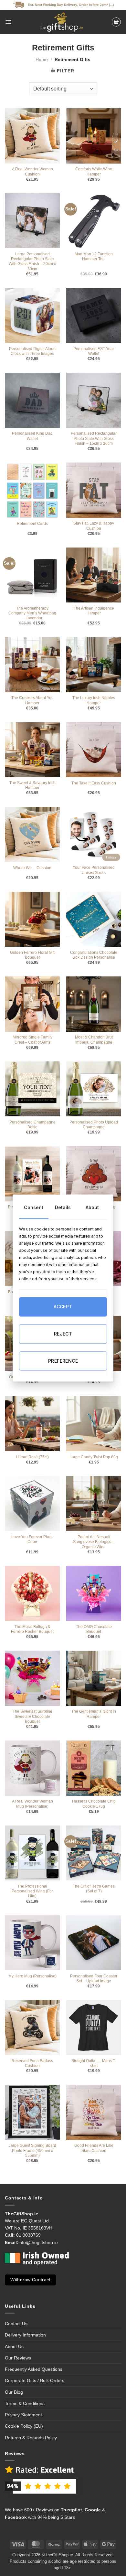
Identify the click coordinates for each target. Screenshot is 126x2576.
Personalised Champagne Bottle (32, 1125)
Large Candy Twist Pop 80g (94, 1457)
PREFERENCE (63, 1361)
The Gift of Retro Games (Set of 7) (94, 1889)
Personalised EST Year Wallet (94, 351)
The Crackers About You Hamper (32, 700)
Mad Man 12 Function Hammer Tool (94, 256)
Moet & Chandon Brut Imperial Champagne (94, 1040)
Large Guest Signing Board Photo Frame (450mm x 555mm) (32, 2150)
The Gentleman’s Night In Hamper (94, 1714)
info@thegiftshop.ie (38, 2242)
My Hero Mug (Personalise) (32, 1976)
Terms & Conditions (25, 2403)
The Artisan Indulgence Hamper (94, 611)
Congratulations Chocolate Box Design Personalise (94, 955)
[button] (8, 22)
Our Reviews (18, 2358)
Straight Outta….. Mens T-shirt (94, 2063)
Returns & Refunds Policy (31, 2438)
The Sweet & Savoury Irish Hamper (32, 785)
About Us (14, 2347)
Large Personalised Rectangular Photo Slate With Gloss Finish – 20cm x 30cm (32, 261)
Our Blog (14, 2392)
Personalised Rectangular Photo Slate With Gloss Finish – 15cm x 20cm (94, 438)
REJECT (63, 1334)
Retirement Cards (32, 524)
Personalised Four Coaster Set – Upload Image (94, 1979)
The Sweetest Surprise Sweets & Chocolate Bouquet (32, 1716)
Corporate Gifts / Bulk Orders (35, 2380)
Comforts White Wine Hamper (94, 171)
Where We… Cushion (32, 868)
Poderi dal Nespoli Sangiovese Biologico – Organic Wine (94, 1542)
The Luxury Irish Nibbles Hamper (94, 700)
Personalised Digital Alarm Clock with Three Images (32, 351)
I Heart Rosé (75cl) (32, 1457)
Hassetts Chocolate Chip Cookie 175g (94, 1804)
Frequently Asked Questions (34, 2369)
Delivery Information (25, 2335)
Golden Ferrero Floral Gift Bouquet (32, 955)
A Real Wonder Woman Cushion (32, 171)
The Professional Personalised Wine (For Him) (32, 1891)
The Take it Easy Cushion (94, 783)
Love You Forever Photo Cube (32, 1539)
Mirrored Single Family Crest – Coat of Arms (32, 1040)
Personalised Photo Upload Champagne (94, 1125)
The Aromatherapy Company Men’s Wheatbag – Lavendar (32, 613)
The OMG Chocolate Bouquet (94, 1629)
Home (42, 59)
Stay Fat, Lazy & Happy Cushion (94, 526)
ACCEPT (63, 1307)
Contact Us (16, 2324)
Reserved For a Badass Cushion (32, 2063)
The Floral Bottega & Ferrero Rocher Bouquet (32, 1629)
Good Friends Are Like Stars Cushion (94, 2148)
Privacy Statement (23, 2415)
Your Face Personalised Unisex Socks (94, 870)
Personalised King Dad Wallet (32, 436)
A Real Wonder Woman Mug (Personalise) (32, 1804)
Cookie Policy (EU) (24, 2426)
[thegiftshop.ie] (61, 22)
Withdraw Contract (30, 2280)
